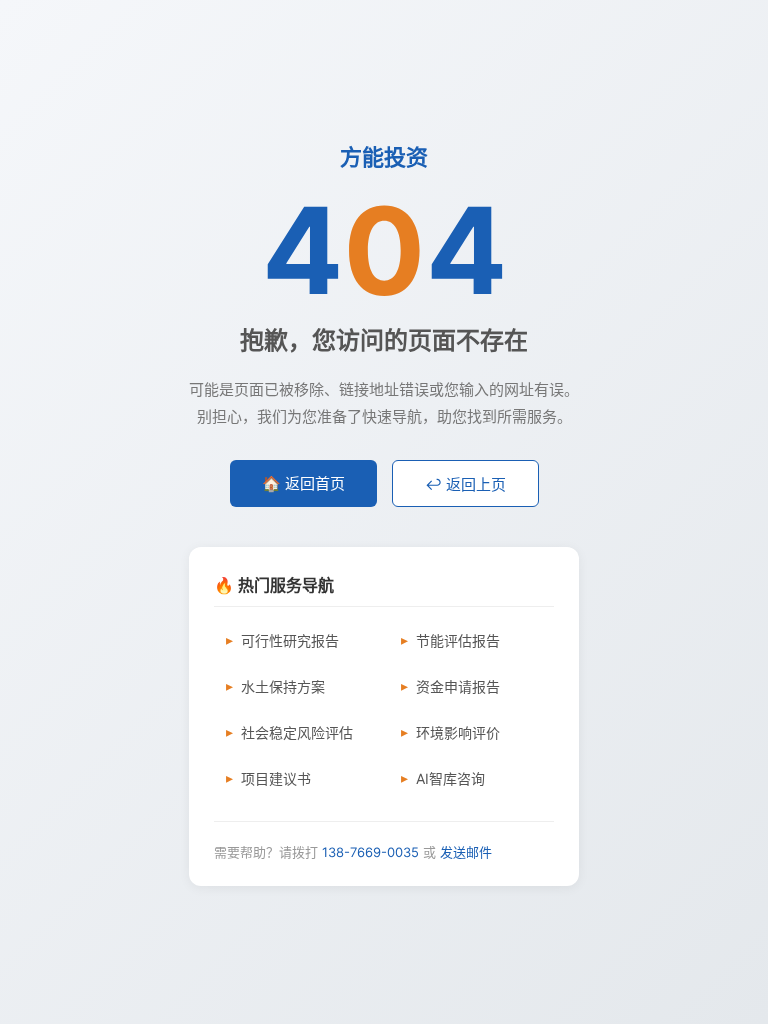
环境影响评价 (458, 732)
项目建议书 (276, 778)
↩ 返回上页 (465, 484)
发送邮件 (466, 852)
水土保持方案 (283, 686)
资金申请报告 (458, 686)
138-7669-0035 (370, 852)
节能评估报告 (458, 640)
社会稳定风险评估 (297, 732)
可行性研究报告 (290, 640)
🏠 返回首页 (303, 483)
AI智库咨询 (450, 778)
